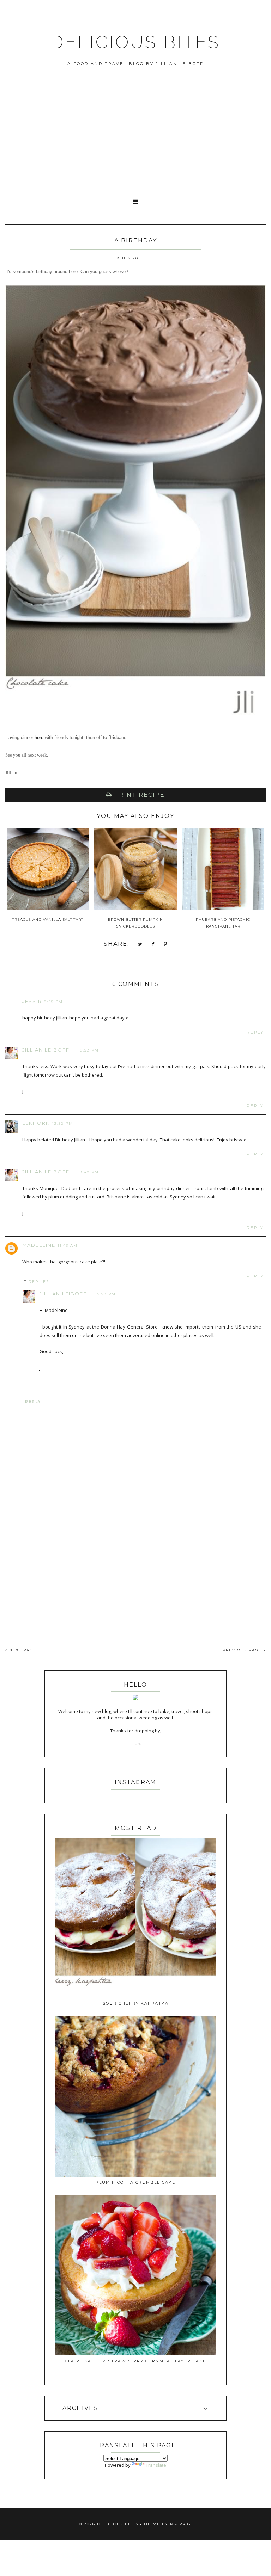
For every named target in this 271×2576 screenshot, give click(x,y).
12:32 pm (63, 1124)
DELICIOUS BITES (135, 42)
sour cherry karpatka (136, 2003)
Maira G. (181, 2524)
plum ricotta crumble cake (135, 2182)
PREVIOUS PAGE (243, 1650)
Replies (39, 1282)
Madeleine (39, 1245)
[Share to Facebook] (153, 945)
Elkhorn (36, 1123)
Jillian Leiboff (46, 1050)
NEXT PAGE (22, 1650)
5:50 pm (107, 1294)
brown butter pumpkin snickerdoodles (135, 923)
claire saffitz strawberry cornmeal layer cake (135, 2361)
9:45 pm (53, 1002)
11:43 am (68, 1246)
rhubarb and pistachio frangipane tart (223, 923)
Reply (255, 1032)
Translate (156, 2465)
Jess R (32, 1001)
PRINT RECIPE (138, 795)
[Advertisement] (135, 140)
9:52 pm (89, 1050)
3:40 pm (89, 1172)
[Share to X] (140, 945)
